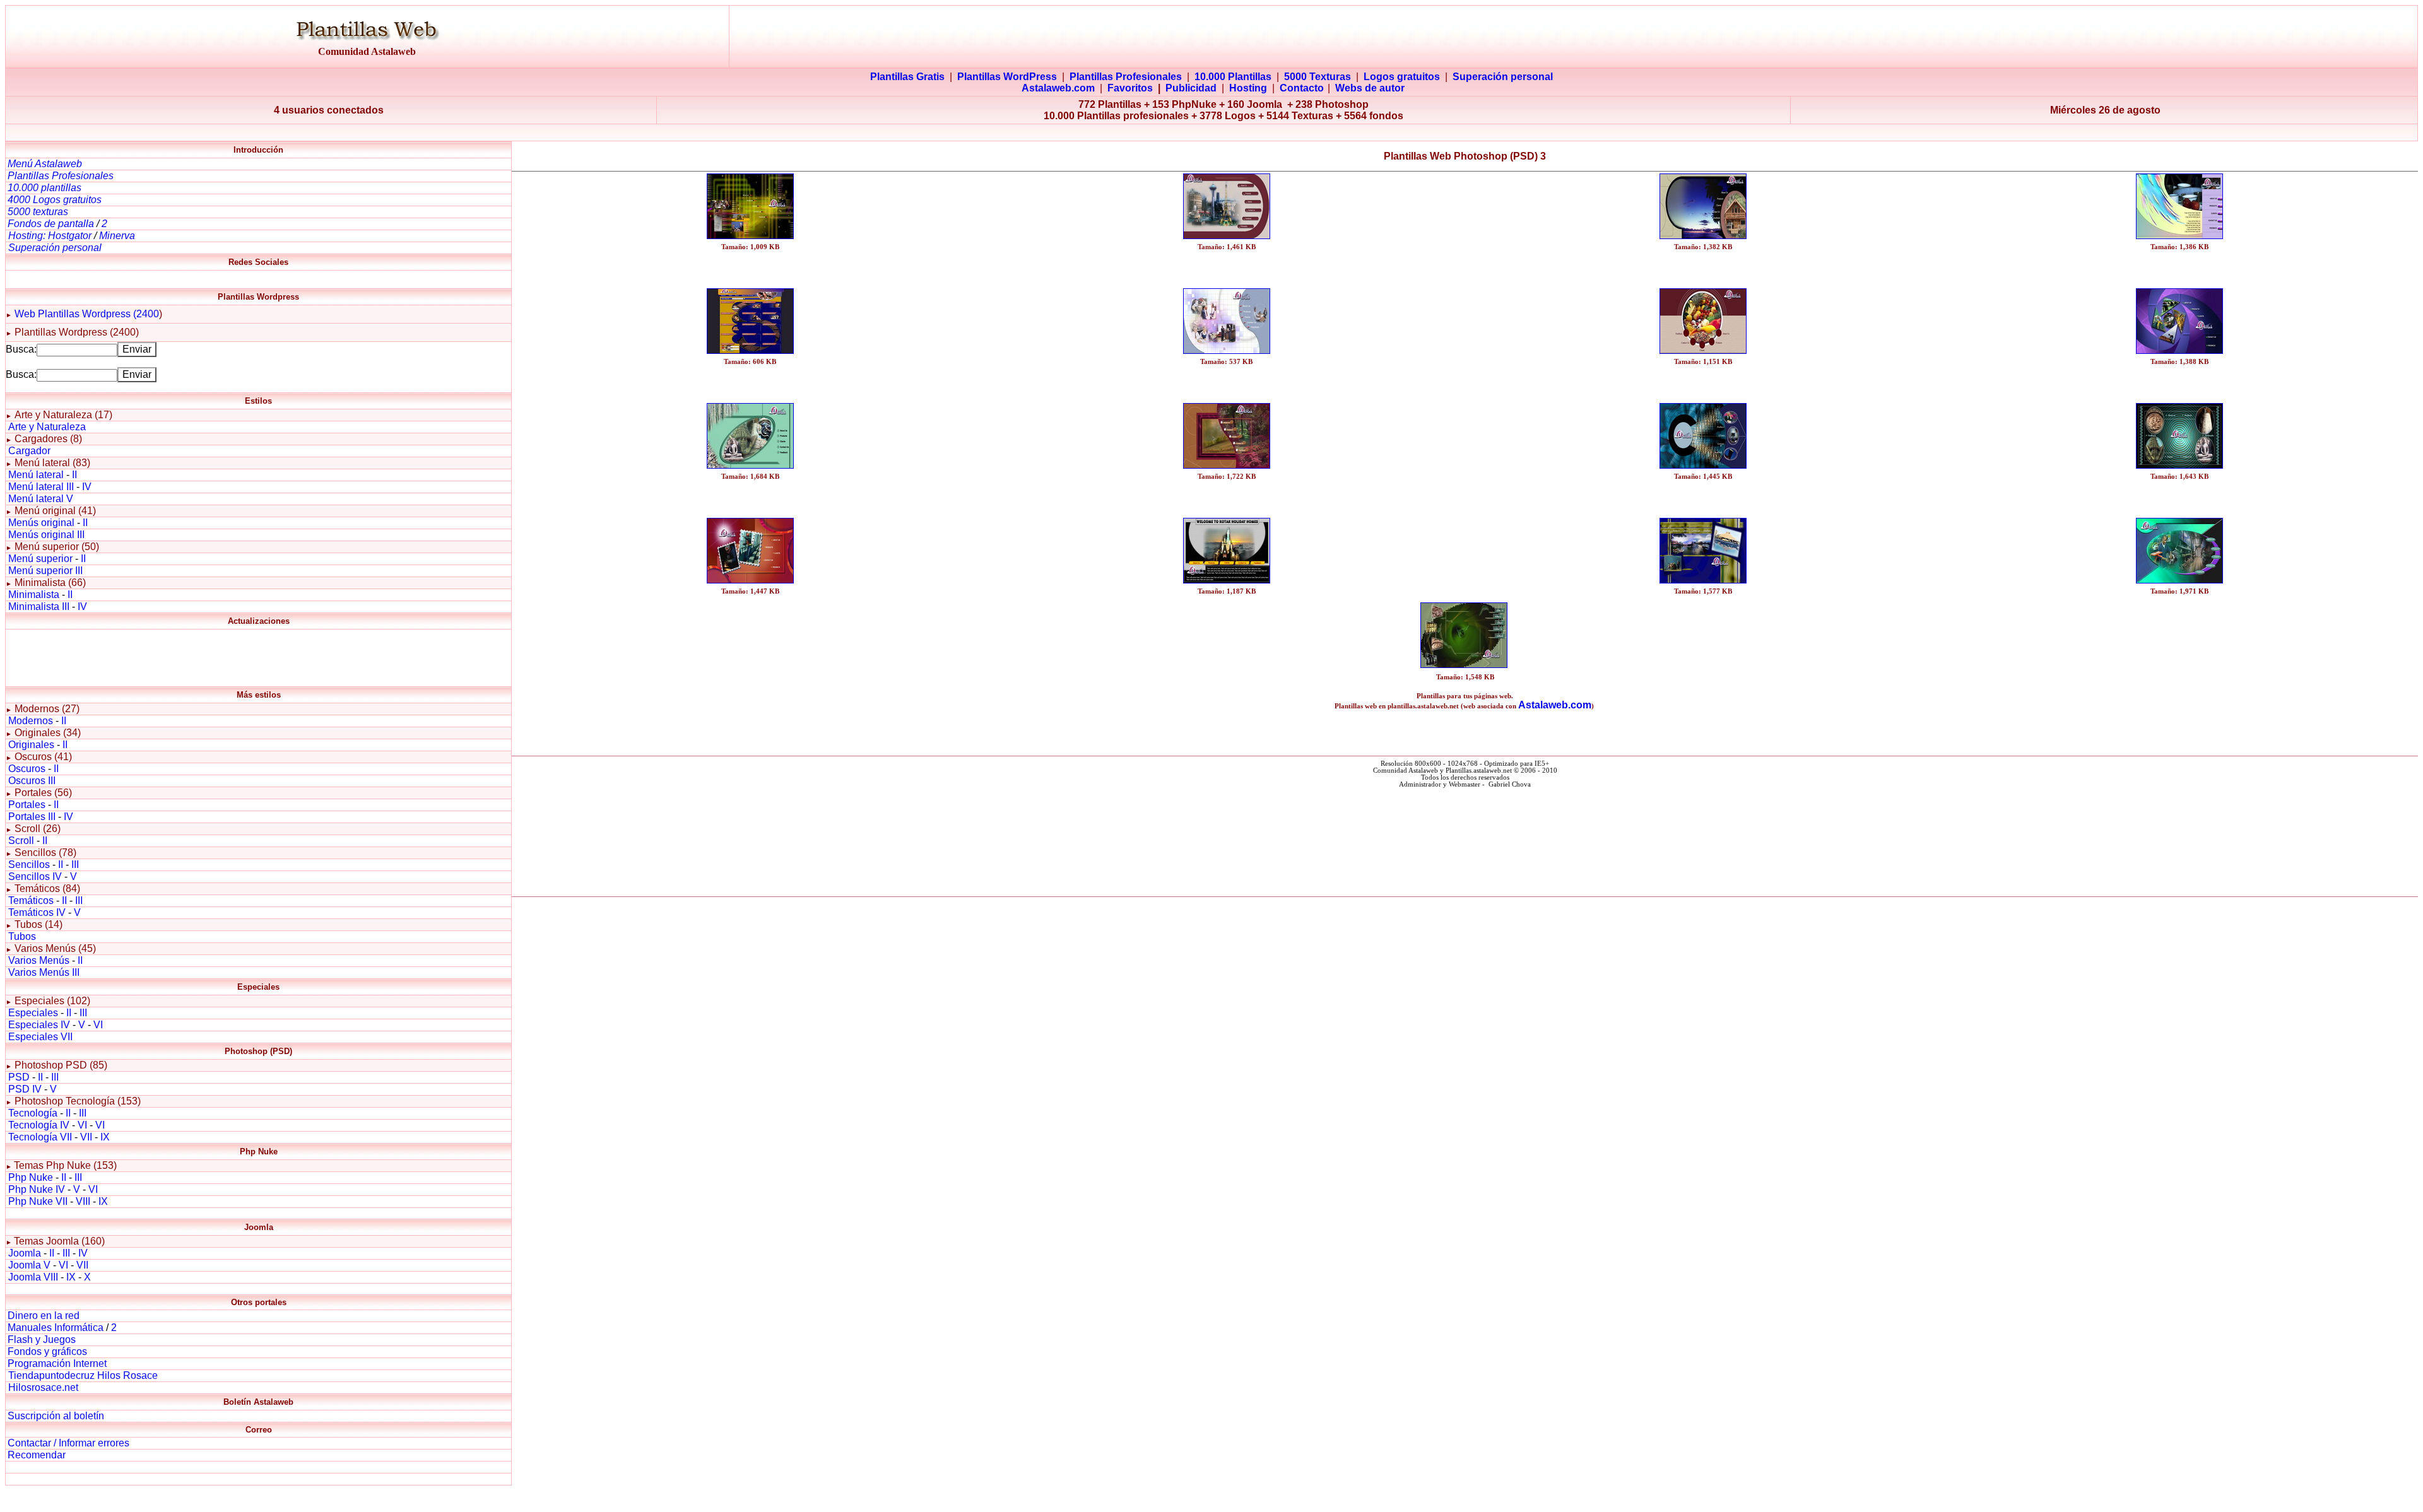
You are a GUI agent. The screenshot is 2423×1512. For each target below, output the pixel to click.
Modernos (31, 721)
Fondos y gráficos (47, 1351)
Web (25, 314)
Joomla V (29, 1265)
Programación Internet (57, 1363)
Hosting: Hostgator (50, 236)
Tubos (22, 936)
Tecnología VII (40, 1137)
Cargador (29, 451)
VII (86, 1137)
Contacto (1302, 88)
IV (87, 487)
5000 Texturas (1318, 77)
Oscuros (27, 769)
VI (98, 1025)
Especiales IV (39, 1025)
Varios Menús (39, 960)
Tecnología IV (39, 1125)
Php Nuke (31, 1177)
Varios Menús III (44, 972)
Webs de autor (1370, 88)
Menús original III (46, 535)
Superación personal (1503, 77)
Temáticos (31, 900)
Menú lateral (36, 475)
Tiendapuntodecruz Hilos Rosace (83, 1375)
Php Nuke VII (38, 1201)
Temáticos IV (37, 912)
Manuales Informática (56, 1327)
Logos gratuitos (1402, 77)
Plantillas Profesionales (1126, 77)
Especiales (33, 1013)
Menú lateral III (41, 487)
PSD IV (25, 1089)
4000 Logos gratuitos (55, 200)
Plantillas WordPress (1007, 77)
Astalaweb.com (1058, 88)
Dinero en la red (44, 1316)
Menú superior (40, 559)
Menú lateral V (41, 499)
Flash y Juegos (42, 1339)
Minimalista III (39, 607)
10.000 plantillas (44, 188)
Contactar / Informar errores (68, 1443)
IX (105, 1137)
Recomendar (37, 1455)
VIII (83, 1201)
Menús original (41, 523)
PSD (19, 1077)
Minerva (117, 236)
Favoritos (1130, 88)
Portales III (32, 817)
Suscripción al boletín (56, 1416)
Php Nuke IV (37, 1189)
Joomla (25, 1253)
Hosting (1248, 88)
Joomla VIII (33, 1277)
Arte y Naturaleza (47, 427)
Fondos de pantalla (52, 224)
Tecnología (33, 1113)
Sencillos (29, 864)
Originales (31, 745)
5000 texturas (38, 212)
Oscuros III (32, 781)
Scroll (21, 841)
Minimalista (34, 595)
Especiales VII (40, 1037)
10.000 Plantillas (1233, 77)
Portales (27, 805)
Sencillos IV (35, 876)
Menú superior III (45, 571)
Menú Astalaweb (45, 164)
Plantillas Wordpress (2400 (97, 314)
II (74, 475)
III (75, 864)
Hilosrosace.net (43, 1387)
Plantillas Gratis (907, 77)
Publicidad (1191, 88)
